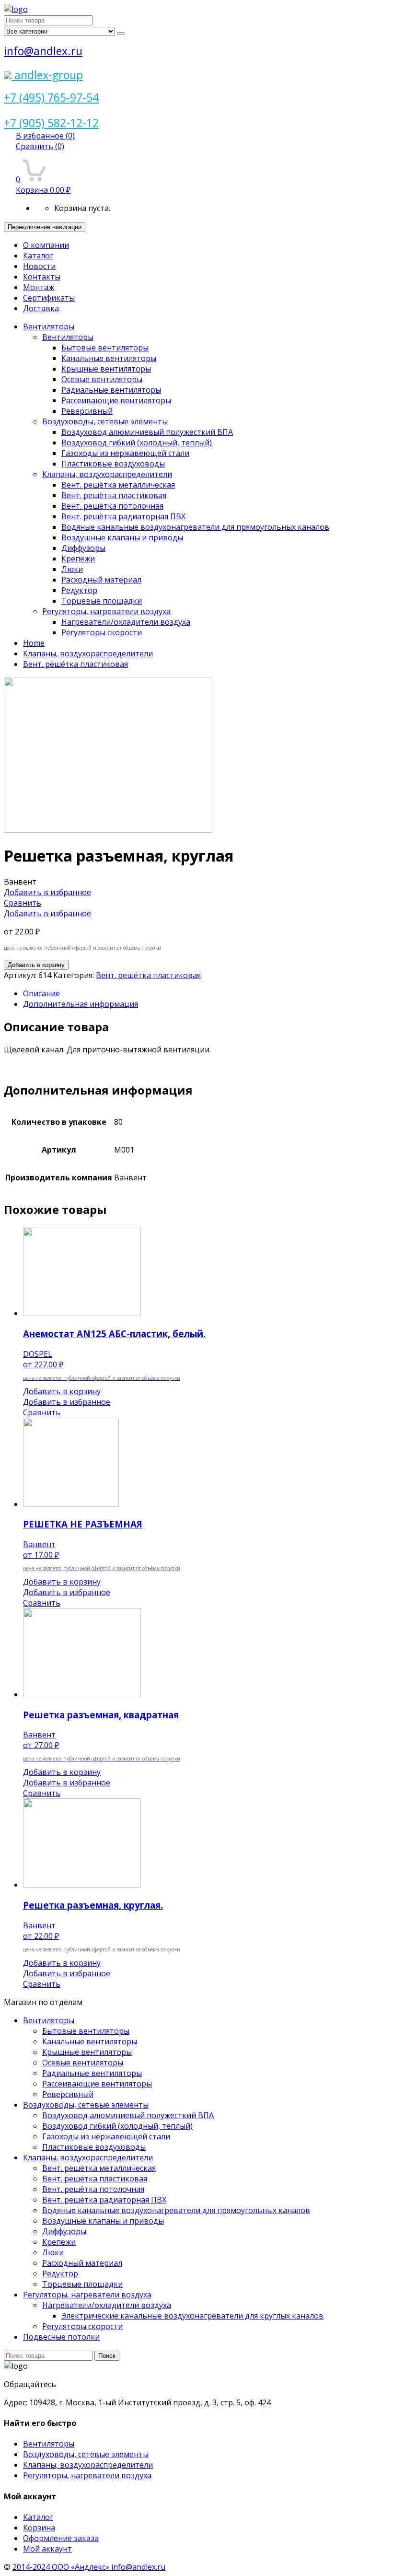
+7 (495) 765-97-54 (51, 97)
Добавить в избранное (47, 892)
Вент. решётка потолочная (112, 506)
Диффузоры (83, 548)
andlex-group (47, 75)
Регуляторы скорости (102, 632)
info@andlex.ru (43, 51)
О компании (46, 245)
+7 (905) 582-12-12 (51, 123)
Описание (41, 993)
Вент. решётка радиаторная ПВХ (123, 516)
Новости (39, 266)
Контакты (42, 277)
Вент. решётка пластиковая (114, 495)
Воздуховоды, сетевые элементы (105, 421)
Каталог (38, 256)
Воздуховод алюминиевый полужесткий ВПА (147, 432)
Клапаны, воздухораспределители (107, 474)
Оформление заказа (61, 2538)
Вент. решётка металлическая (118, 485)
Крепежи (78, 559)
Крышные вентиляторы (106, 369)
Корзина (39, 2528)
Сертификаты (49, 298)
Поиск (107, 2356)
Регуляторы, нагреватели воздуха (106, 611)
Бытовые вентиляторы (105, 348)
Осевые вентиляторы (102, 379)
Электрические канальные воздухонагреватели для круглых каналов (192, 2316)
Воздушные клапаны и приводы (122, 537)
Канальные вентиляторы (109, 358)
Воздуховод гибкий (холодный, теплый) (137, 443)
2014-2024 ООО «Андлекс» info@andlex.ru (89, 2567)
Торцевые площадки (102, 601)
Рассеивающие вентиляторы (116, 400)
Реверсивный (87, 411)
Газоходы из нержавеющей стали (125, 453)
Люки (72, 569)
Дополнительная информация (81, 1004)
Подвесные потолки (61, 2337)
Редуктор (79, 590)
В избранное (45, 136)
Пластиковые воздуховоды (113, 464)
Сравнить (40, 146)
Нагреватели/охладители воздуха (126, 622)
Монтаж (39, 287)
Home (34, 643)
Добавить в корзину (36, 965)
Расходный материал (101, 580)
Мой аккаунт (47, 2549)
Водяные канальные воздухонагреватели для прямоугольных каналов (195, 527)
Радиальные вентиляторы (111, 390)
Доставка (41, 308)
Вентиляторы (49, 326)
